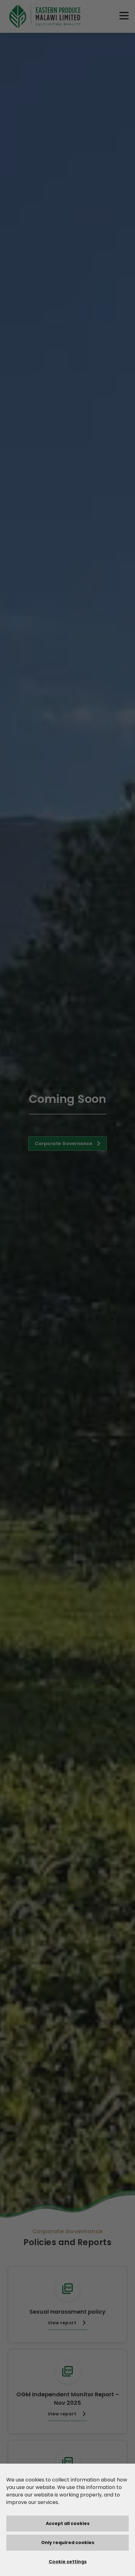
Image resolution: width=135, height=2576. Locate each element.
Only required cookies (68, 2543)
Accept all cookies (68, 2523)
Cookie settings (68, 2562)
